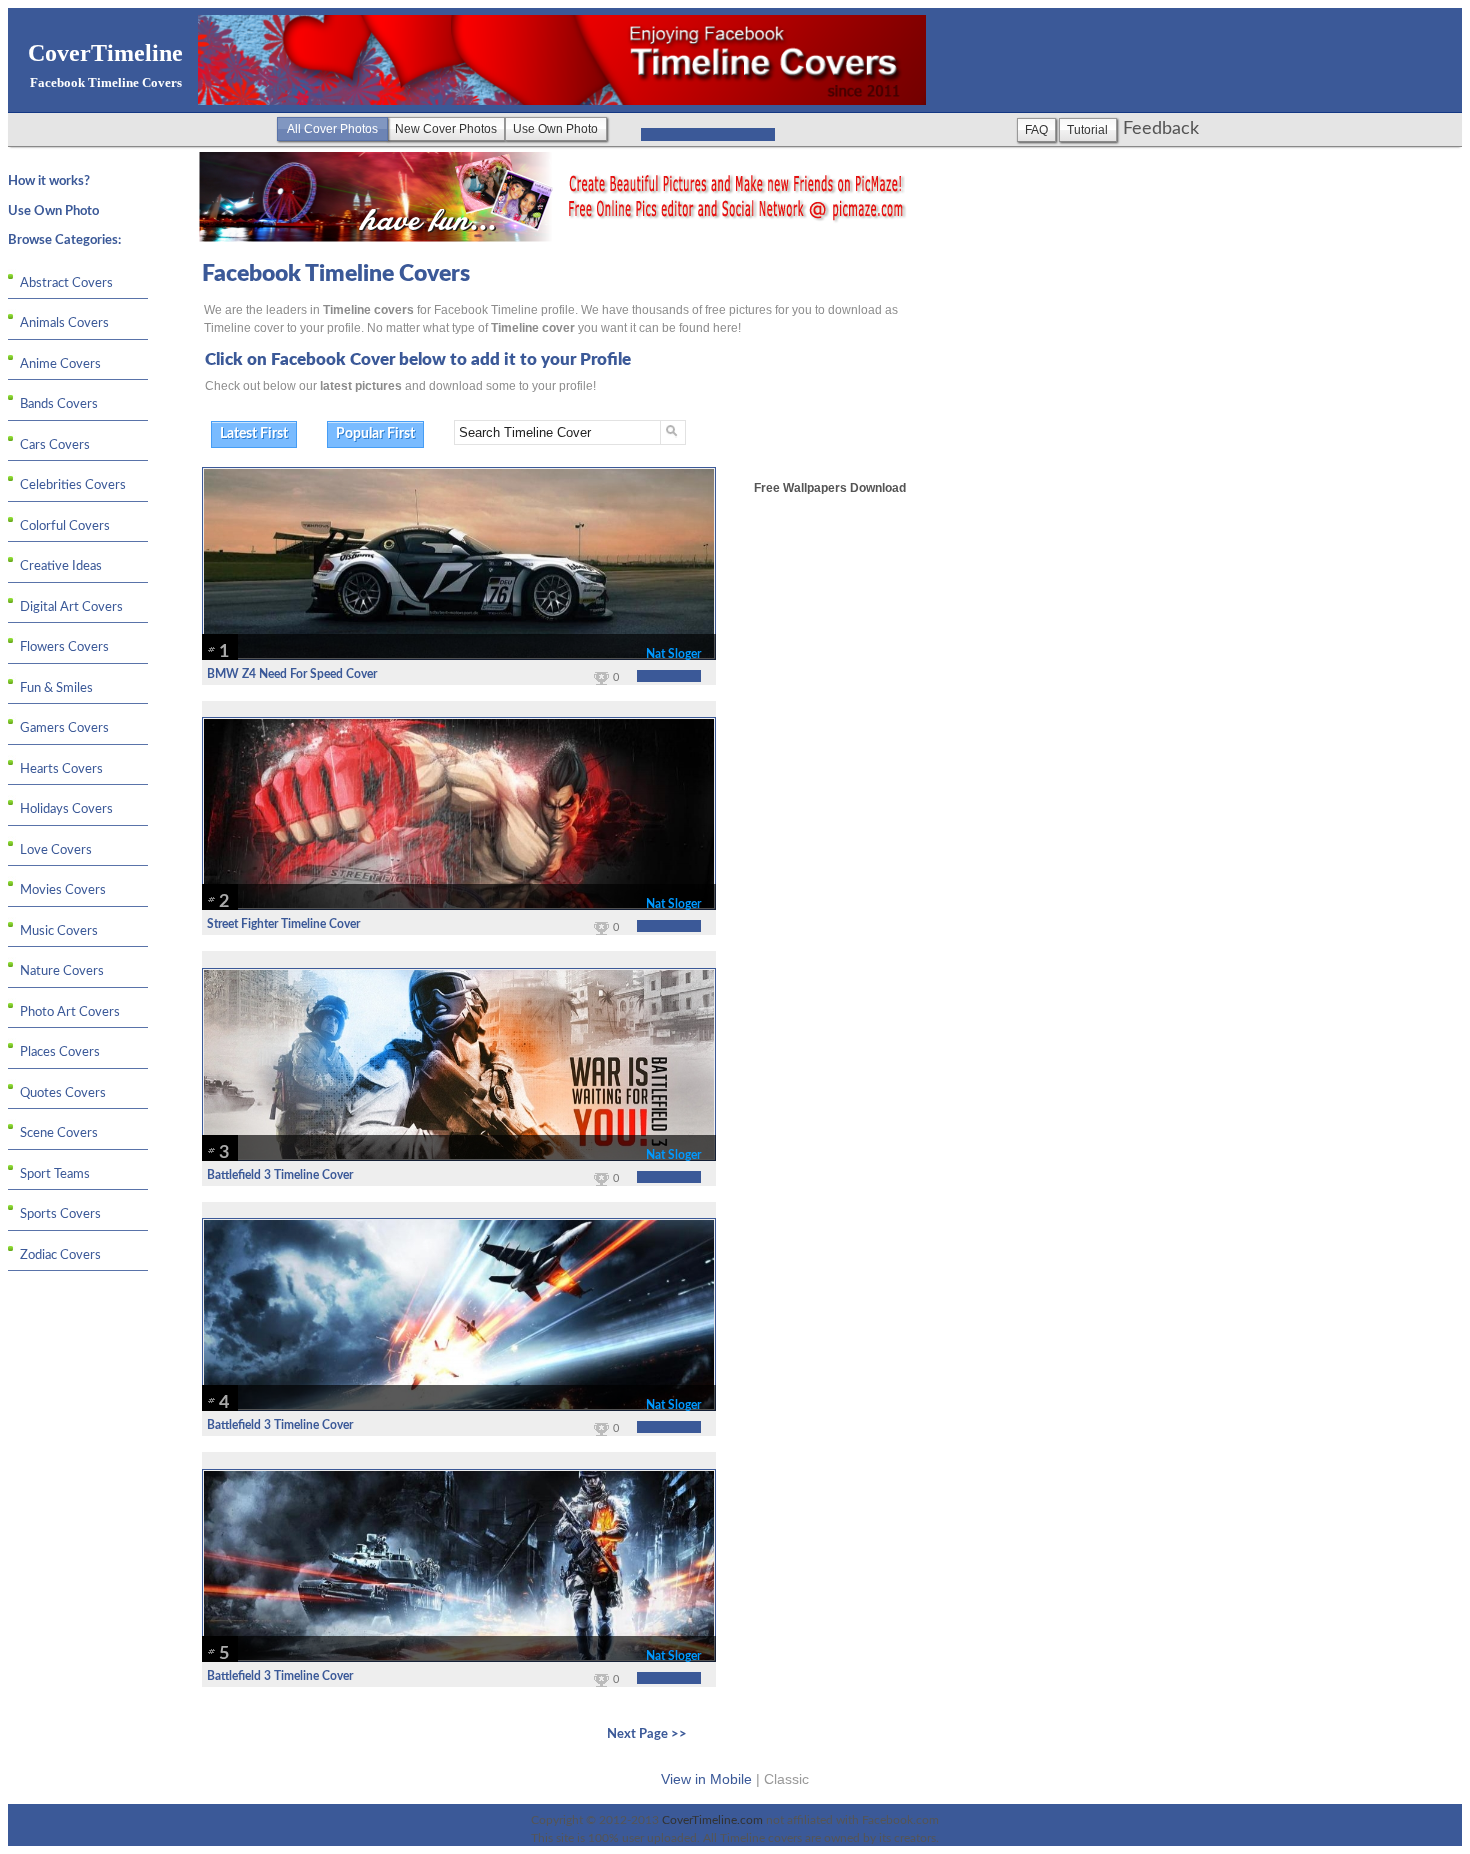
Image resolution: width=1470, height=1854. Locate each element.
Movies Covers (63, 890)
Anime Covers (60, 364)
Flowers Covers (64, 647)
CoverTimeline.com (714, 1820)
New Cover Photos (446, 129)
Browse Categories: (64, 240)
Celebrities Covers (73, 485)
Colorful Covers (65, 526)
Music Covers (59, 931)
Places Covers (60, 1052)
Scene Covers (59, 1133)
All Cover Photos (332, 129)
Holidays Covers (66, 809)
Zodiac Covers (60, 1255)
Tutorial (1087, 130)
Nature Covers (62, 971)
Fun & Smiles (56, 688)
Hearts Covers (61, 769)
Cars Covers (55, 445)
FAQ (1036, 130)
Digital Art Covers (71, 607)
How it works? (49, 181)
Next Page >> (647, 1734)
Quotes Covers (63, 1093)
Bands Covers (59, 404)
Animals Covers (64, 323)
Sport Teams (55, 1174)
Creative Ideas (61, 566)
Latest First (254, 434)
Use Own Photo (555, 129)
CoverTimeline (105, 53)
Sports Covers (60, 1214)
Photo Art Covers (70, 1012)
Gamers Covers (64, 728)
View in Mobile (706, 1779)
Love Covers (56, 850)
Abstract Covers (66, 283)
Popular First (375, 434)
